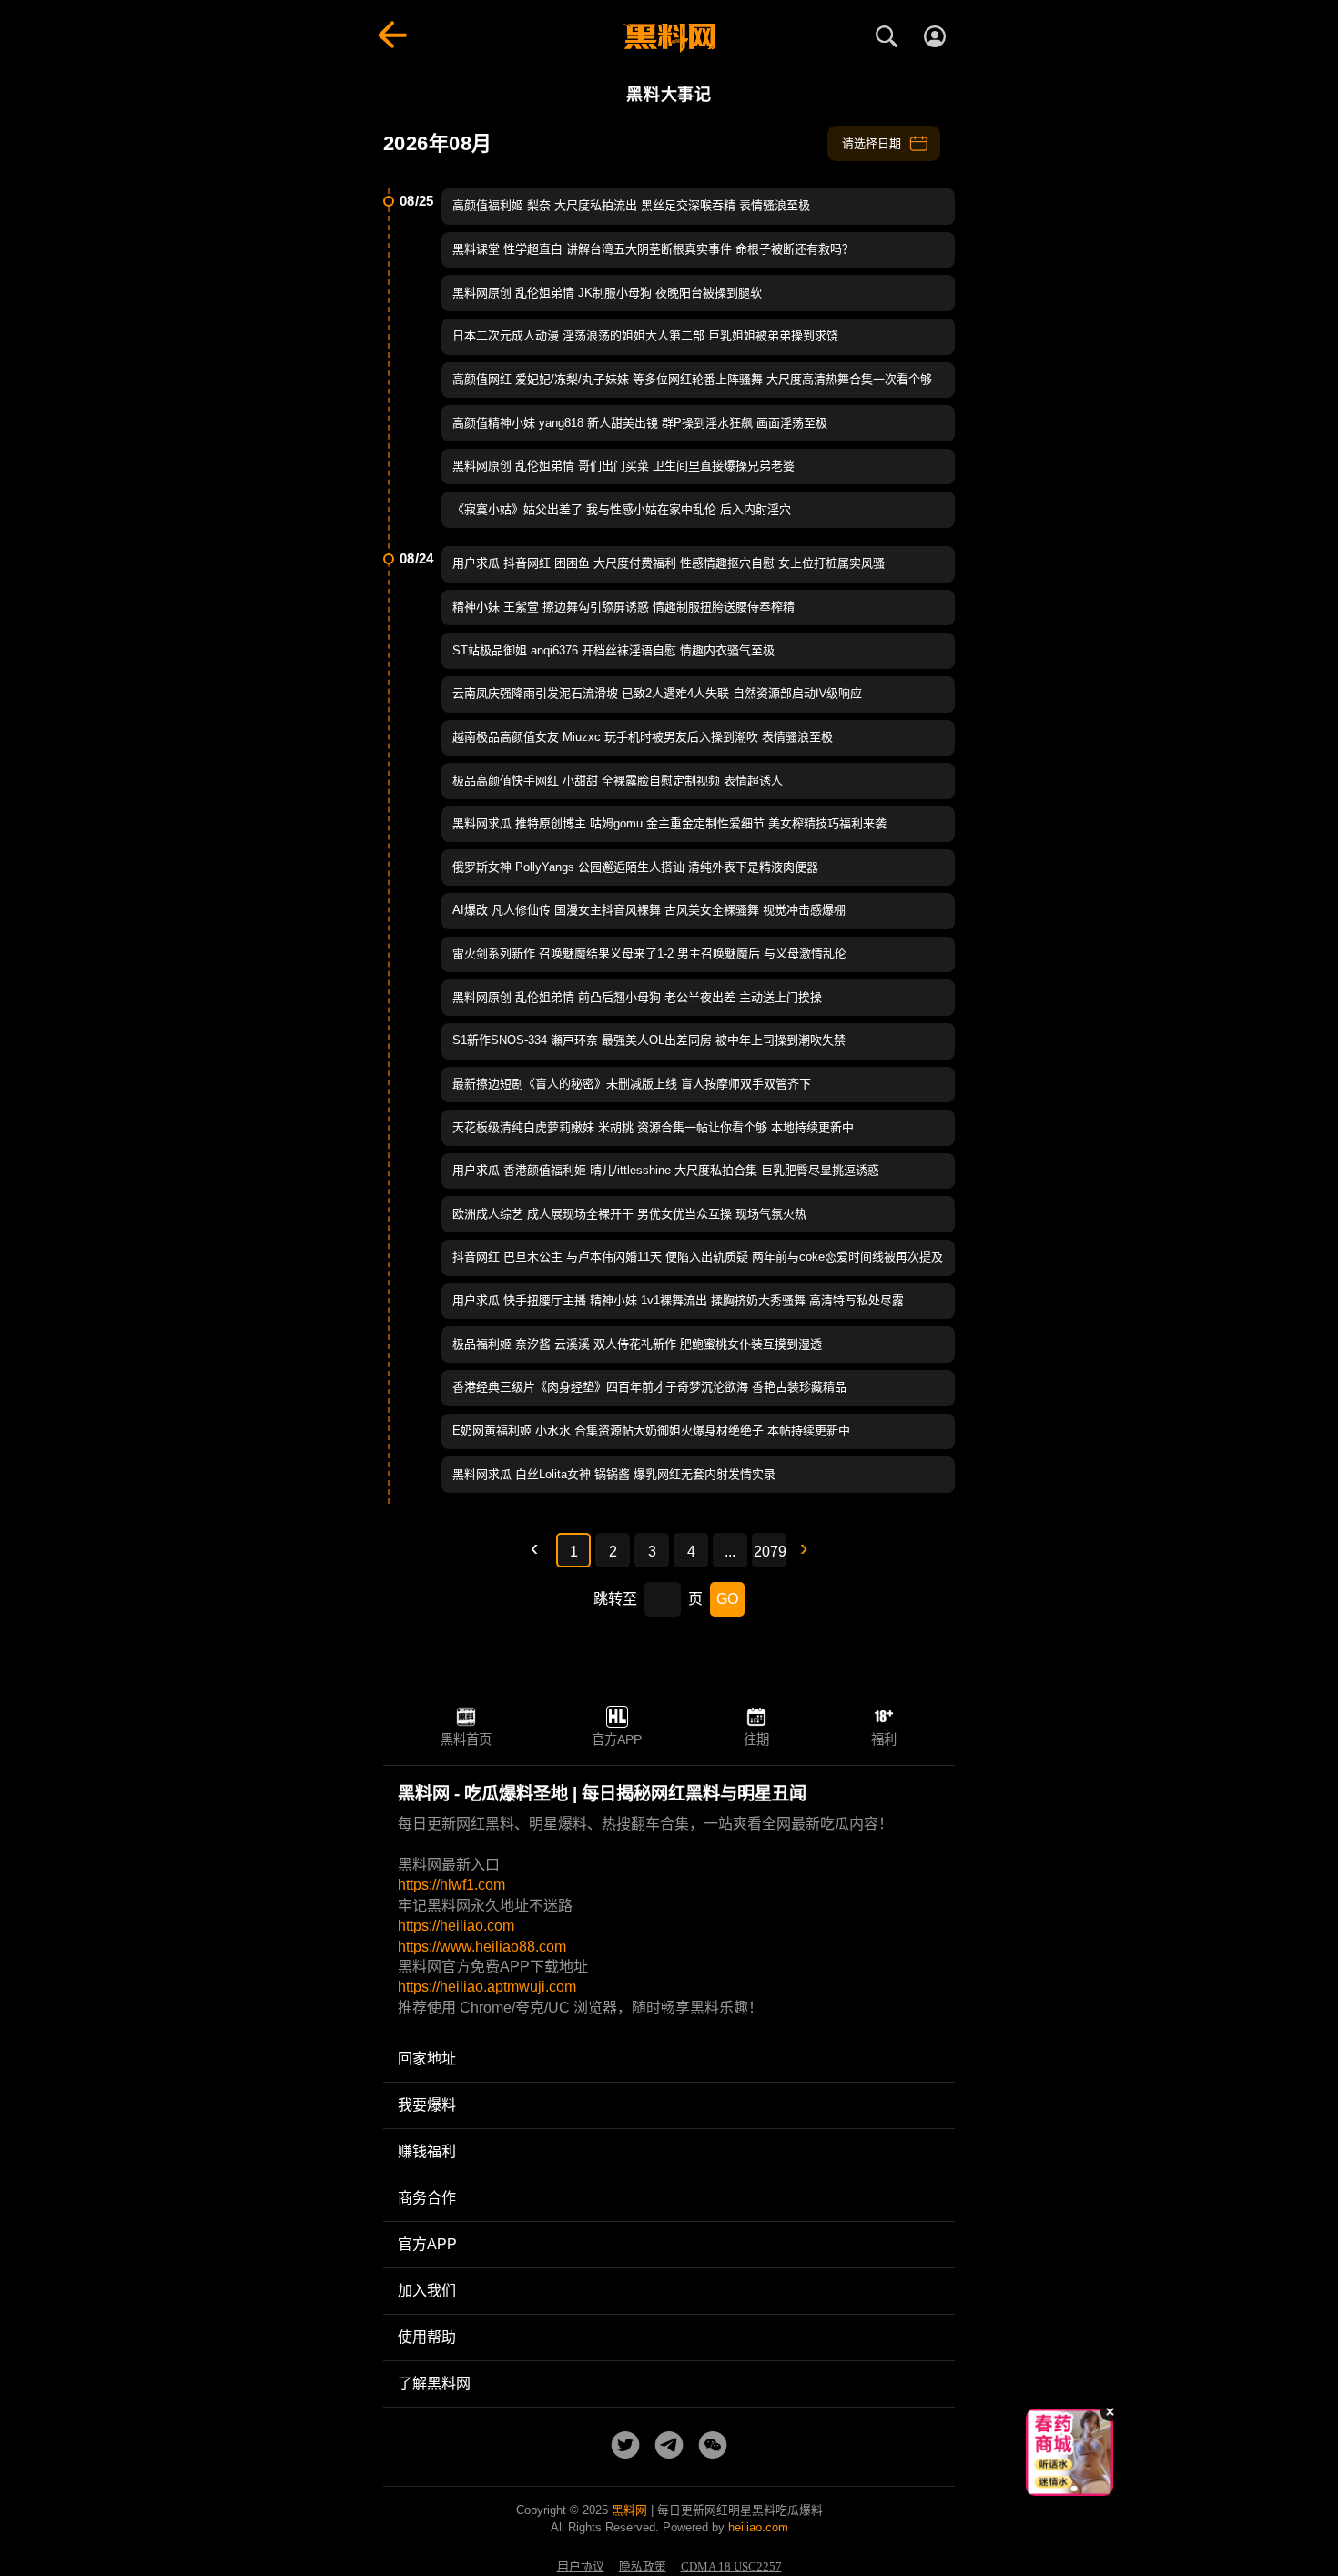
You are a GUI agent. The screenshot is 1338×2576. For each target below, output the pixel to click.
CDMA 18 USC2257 (731, 2567)
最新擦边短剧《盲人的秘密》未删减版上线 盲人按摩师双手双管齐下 (632, 1084)
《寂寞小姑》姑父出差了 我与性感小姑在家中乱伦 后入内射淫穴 (622, 509)
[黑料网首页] (669, 38)
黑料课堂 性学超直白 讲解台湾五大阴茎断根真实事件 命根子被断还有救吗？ (653, 249)
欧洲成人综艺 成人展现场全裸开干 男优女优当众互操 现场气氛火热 (629, 1214)
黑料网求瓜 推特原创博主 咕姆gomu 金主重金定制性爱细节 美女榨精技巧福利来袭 (669, 823)
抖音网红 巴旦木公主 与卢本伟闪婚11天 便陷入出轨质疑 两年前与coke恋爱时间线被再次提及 (698, 1257)
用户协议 (581, 2567)
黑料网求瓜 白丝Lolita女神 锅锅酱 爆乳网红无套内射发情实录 (614, 1474)
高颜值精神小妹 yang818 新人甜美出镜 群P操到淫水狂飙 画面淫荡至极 (640, 423)
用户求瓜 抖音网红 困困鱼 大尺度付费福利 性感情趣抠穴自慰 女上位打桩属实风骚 (669, 563)
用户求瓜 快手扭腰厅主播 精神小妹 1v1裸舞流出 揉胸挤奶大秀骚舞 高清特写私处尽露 (678, 1300)
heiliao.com (758, 2527)
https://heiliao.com (456, 1926)
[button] (1056, 2489)
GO (727, 1599)
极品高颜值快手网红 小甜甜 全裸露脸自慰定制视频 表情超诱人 (618, 781)
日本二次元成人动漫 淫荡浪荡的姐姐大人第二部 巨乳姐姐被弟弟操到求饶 (645, 335)
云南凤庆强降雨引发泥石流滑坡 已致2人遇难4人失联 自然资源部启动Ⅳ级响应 (657, 693)
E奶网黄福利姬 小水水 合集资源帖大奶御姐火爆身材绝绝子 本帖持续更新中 (651, 1430)
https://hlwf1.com (451, 1885)
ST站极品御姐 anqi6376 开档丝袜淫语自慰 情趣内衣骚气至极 (613, 650)
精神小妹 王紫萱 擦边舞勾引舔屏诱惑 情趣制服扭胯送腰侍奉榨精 (623, 607)
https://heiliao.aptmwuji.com (487, 1987)
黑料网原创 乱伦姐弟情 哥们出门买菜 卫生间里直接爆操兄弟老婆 (623, 466)
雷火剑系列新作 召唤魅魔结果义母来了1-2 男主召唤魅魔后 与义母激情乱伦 (649, 953)
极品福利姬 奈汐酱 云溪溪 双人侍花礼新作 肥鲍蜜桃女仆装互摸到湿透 (637, 1344)
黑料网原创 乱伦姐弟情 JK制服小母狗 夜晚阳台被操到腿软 (607, 293)
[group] (1079, 2452)
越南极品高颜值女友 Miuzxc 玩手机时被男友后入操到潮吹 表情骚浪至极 (643, 737)
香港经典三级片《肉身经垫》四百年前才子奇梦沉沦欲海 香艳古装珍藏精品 (649, 1387)
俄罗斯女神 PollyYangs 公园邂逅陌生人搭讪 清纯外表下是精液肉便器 (635, 867)
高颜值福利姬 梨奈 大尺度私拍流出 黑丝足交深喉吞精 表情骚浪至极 (631, 205)
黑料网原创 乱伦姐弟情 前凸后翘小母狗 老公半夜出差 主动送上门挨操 (637, 997)
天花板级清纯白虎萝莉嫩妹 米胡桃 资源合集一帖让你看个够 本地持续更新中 (653, 1127)
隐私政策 (643, 2567)
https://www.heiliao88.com (482, 1947)
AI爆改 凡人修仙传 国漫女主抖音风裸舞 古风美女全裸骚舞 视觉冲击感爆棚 (649, 910)
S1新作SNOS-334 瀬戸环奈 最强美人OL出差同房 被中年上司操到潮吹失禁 (649, 1040)
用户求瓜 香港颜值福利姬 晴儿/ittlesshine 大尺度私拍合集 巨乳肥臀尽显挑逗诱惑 (666, 1170)
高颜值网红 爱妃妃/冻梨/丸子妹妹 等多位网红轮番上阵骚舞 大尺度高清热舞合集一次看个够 (692, 379)
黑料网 (629, 2510)
